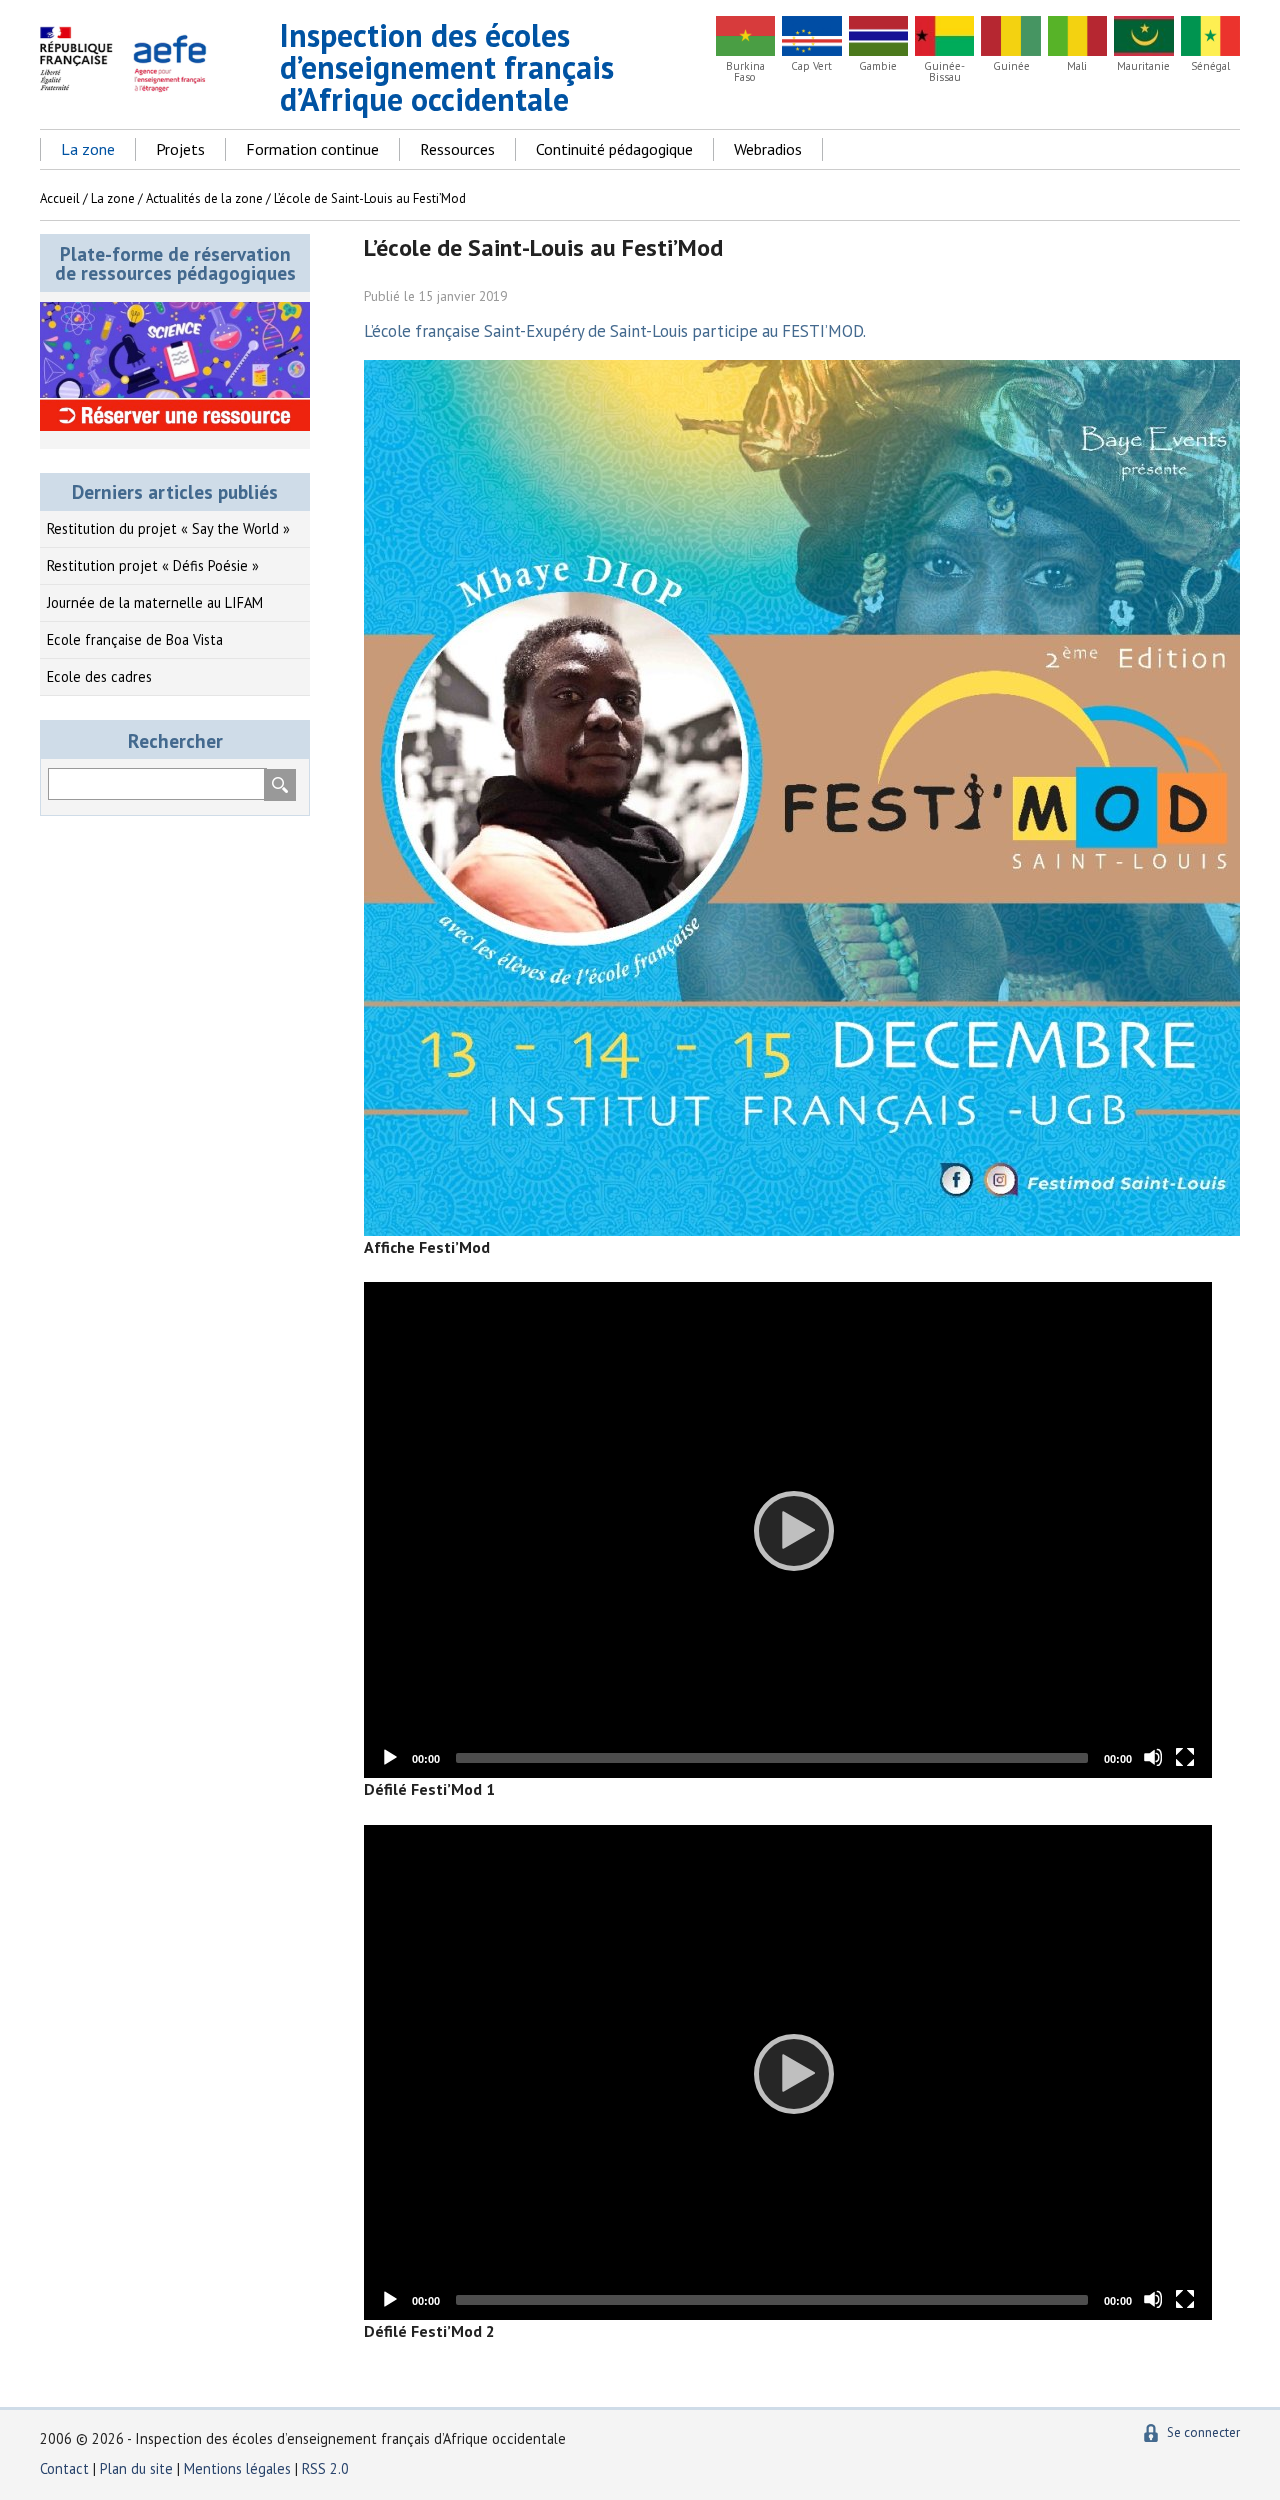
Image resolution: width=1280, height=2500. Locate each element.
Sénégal (1210, 66)
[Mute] (1153, 1757)
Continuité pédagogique (614, 149)
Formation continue (312, 149)
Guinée (1011, 66)
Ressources (457, 149)
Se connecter (1203, 2432)
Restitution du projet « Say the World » (168, 528)
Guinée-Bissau (944, 72)
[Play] (788, 1530)
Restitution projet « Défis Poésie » (153, 565)
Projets (180, 149)
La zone (88, 149)
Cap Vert (811, 66)
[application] (788, 1530)
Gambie (878, 66)
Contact (64, 2468)
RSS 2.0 (325, 2468)
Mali (1077, 66)
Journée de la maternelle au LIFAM (155, 602)
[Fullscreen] (1185, 1757)
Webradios (768, 149)
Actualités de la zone (204, 198)
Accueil (60, 198)
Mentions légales (237, 2468)
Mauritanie (1143, 66)
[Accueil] (128, 84)
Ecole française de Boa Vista (135, 639)
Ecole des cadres (99, 676)
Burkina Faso (745, 72)
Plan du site (138, 2468)
